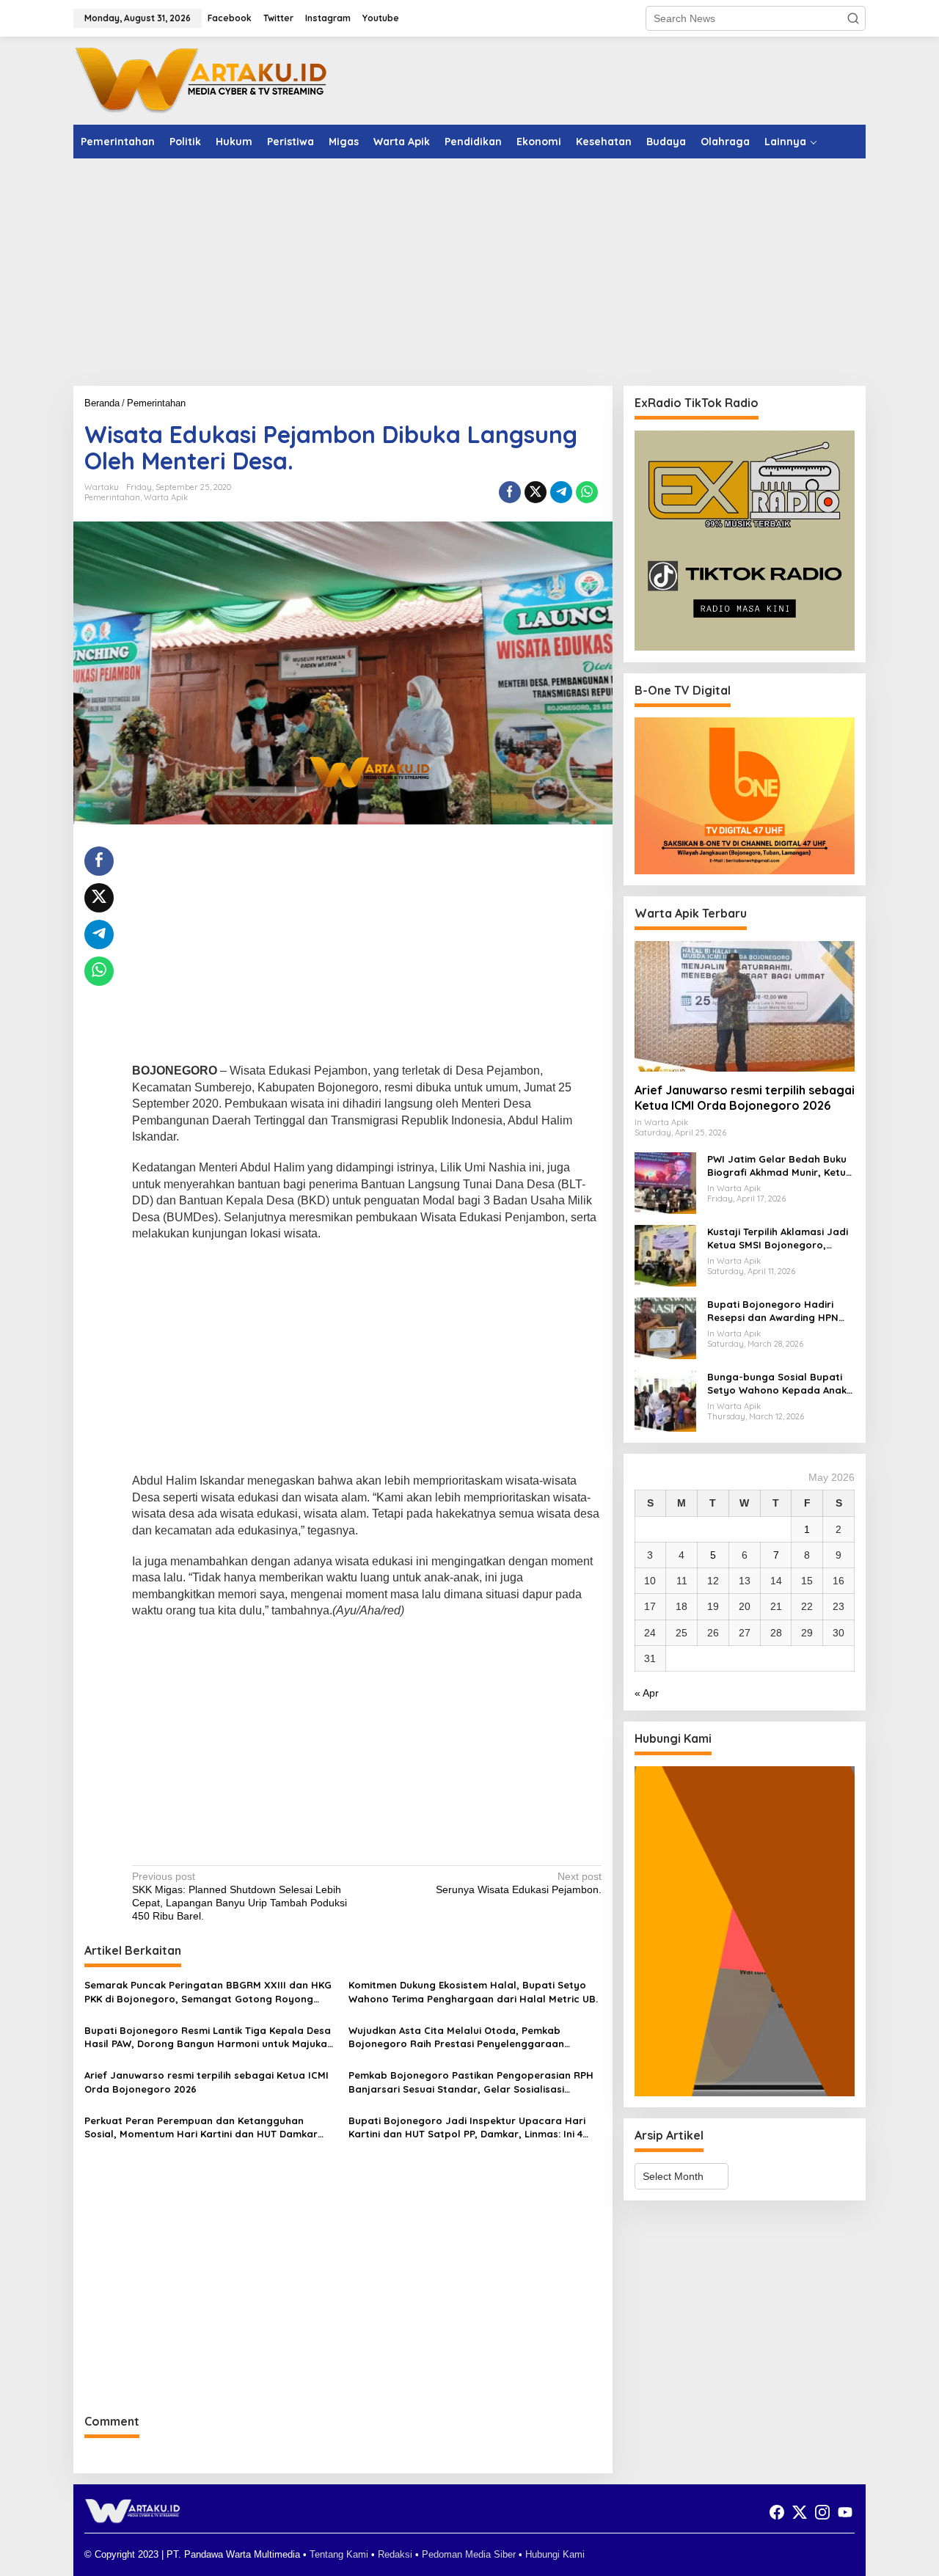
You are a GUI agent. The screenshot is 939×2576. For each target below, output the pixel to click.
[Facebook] (777, 2513)
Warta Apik (166, 497)
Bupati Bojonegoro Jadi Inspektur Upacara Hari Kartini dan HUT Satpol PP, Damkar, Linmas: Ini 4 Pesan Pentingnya (467, 2127)
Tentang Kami (339, 2554)
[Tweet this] (536, 492)
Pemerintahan (112, 497)
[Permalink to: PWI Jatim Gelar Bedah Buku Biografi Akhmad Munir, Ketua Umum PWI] (665, 1182)
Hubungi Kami (555, 2554)
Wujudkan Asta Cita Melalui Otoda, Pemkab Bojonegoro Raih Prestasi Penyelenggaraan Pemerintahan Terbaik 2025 (456, 2037)
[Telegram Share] (561, 492)
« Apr (647, 1693)
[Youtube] (845, 2513)
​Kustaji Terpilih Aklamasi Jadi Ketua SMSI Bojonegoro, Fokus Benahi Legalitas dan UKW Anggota (778, 1238)
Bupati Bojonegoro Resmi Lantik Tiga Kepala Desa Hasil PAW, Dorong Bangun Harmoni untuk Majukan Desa (209, 2037)
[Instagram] (822, 2513)
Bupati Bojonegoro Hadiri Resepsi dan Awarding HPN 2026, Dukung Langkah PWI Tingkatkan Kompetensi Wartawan (773, 1311)
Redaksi (395, 2554)
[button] (853, 18)
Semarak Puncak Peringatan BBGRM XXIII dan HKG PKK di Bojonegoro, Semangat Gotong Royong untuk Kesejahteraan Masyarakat (208, 1992)
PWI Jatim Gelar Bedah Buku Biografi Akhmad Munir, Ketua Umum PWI (780, 1166)
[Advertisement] (469, 272)
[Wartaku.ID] (202, 80)
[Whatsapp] (587, 492)
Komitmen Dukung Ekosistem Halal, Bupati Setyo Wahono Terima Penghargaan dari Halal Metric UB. (473, 1991)
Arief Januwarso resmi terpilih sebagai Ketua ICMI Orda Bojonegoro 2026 (207, 2082)
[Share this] (510, 492)
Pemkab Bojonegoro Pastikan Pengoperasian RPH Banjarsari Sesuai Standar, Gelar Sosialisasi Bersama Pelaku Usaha (471, 2082)
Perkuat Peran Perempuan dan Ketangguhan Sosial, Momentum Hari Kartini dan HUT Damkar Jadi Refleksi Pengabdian (201, 2127)
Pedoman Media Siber (469, 2554)
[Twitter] (800, 2513)
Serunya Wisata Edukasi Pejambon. (518, 1883)
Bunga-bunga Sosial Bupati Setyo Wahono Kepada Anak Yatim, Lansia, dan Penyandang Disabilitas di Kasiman (777, 1384)
